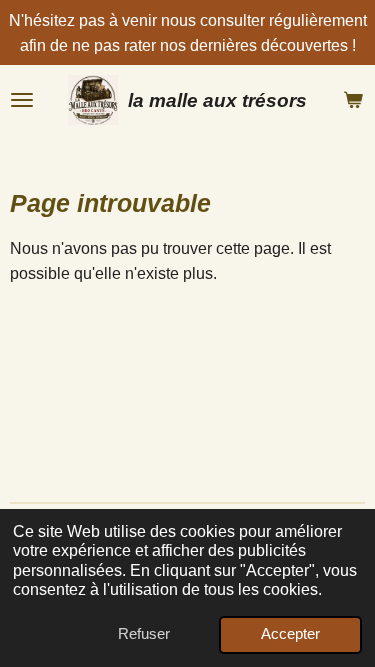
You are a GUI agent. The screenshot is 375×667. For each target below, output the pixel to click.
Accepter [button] (290, 634)
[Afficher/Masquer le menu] (22, 100)
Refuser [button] (144, 634)
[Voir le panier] (353, 100)
